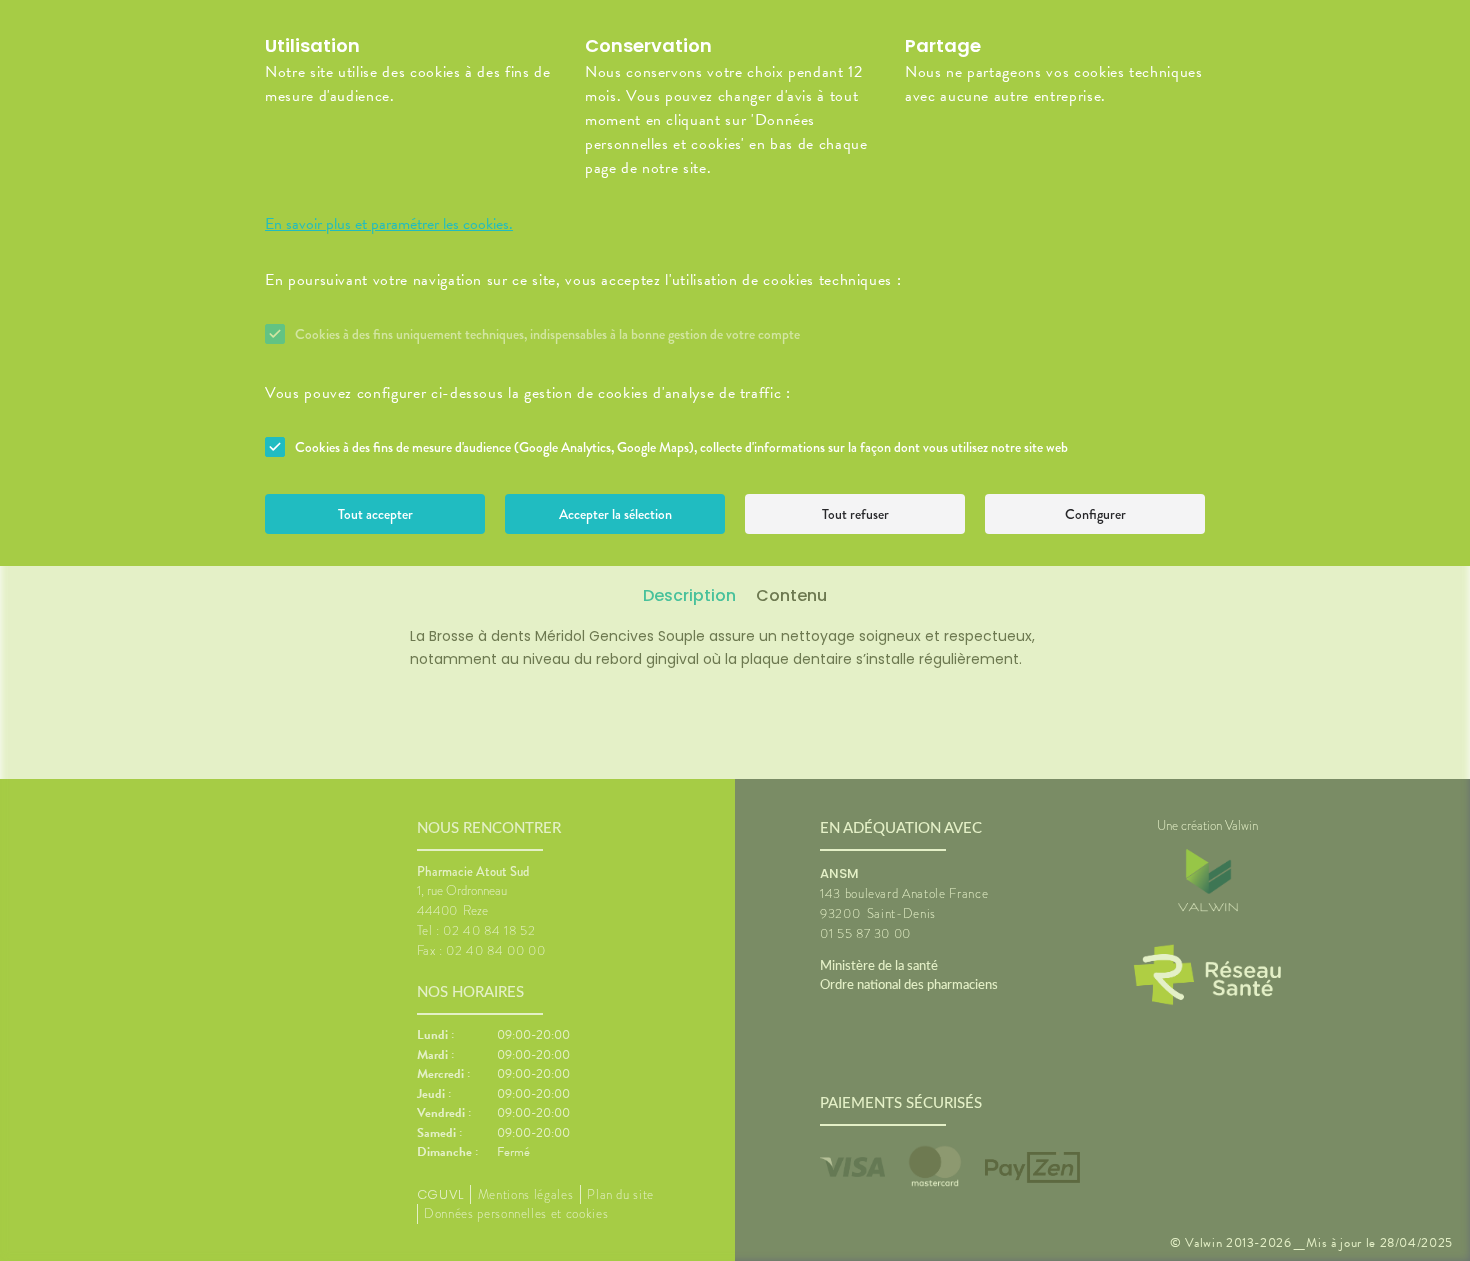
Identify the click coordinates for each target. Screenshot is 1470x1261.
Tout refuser (855, 514)
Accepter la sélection (615, 514)
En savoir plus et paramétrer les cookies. (389, 224)
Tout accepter (375, 514)
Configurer (1095, 514)
